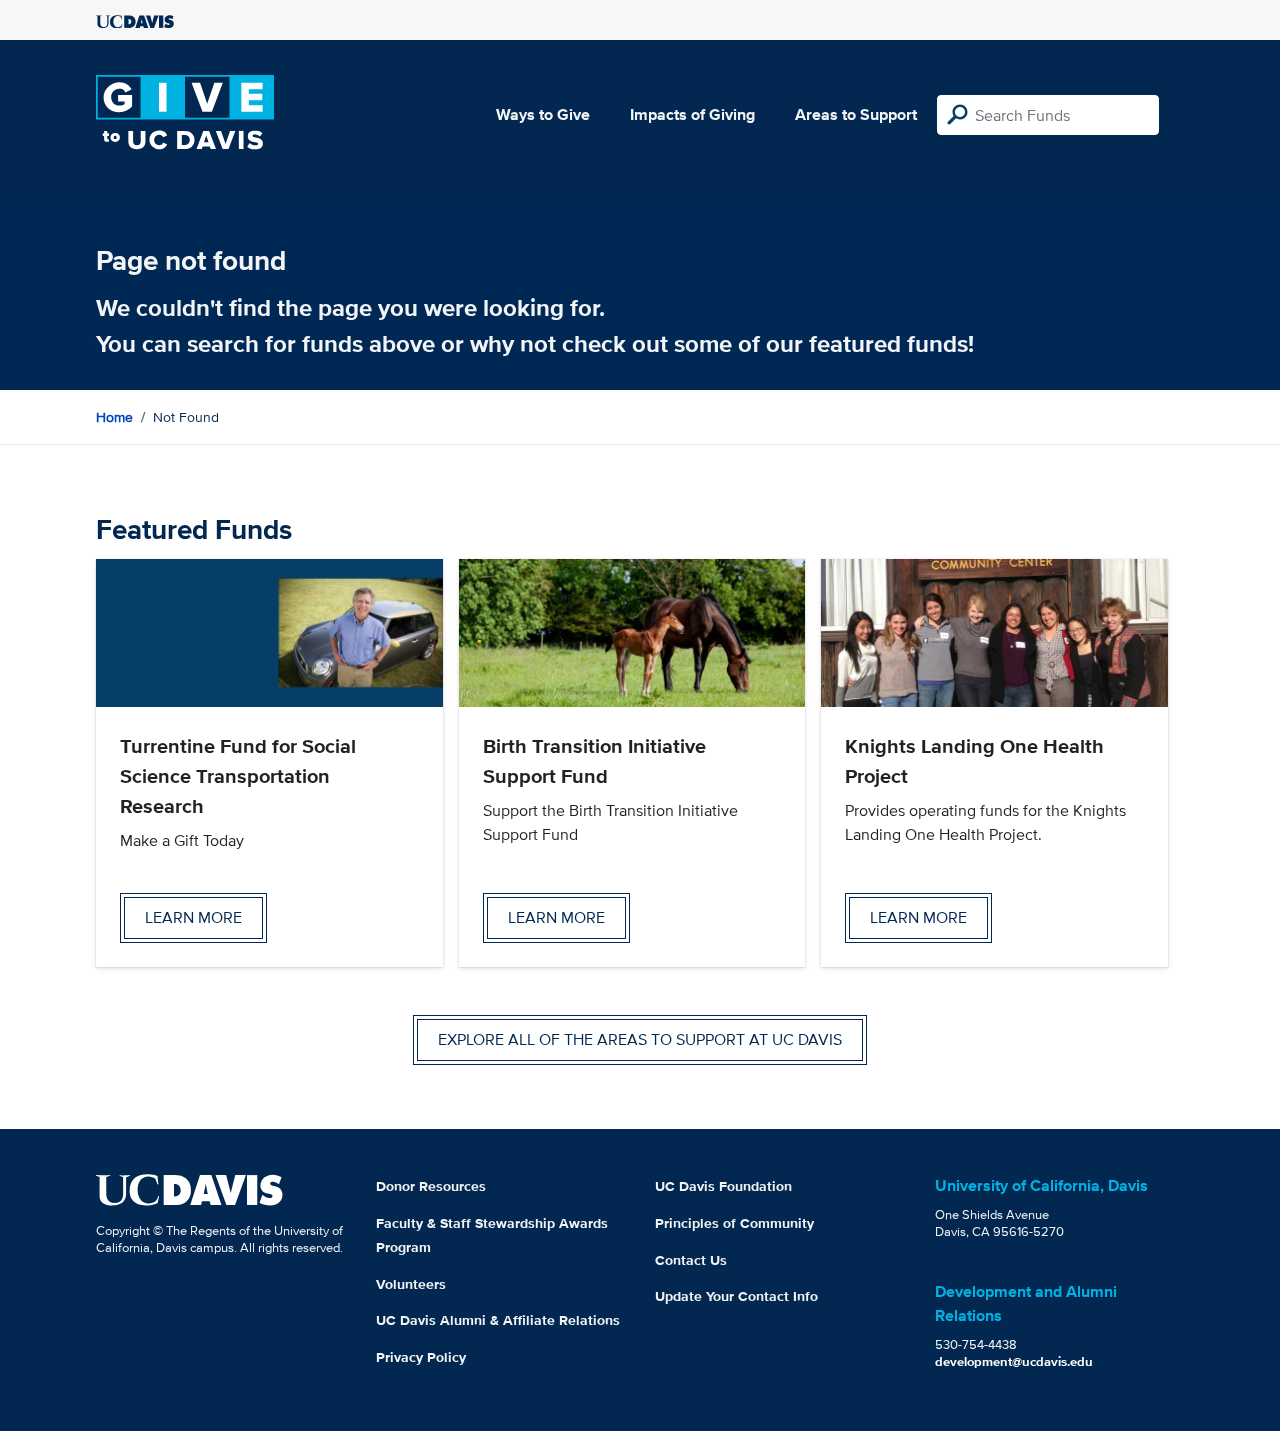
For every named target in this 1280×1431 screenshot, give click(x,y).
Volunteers (411, 1284)
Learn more (193, 917)
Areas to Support (856, 114)
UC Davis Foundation (723, 1186)
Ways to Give (543, 114)
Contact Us (691, 1260)
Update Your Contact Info (736, 1296)
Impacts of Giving (692, 114)
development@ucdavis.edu (1014, 1361)
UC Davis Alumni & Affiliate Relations (498, 1320)
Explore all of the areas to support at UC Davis (640, 1039)
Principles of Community (734, 1223)
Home (114, 417)
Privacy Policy (421, 1357)
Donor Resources (431, 1186)
